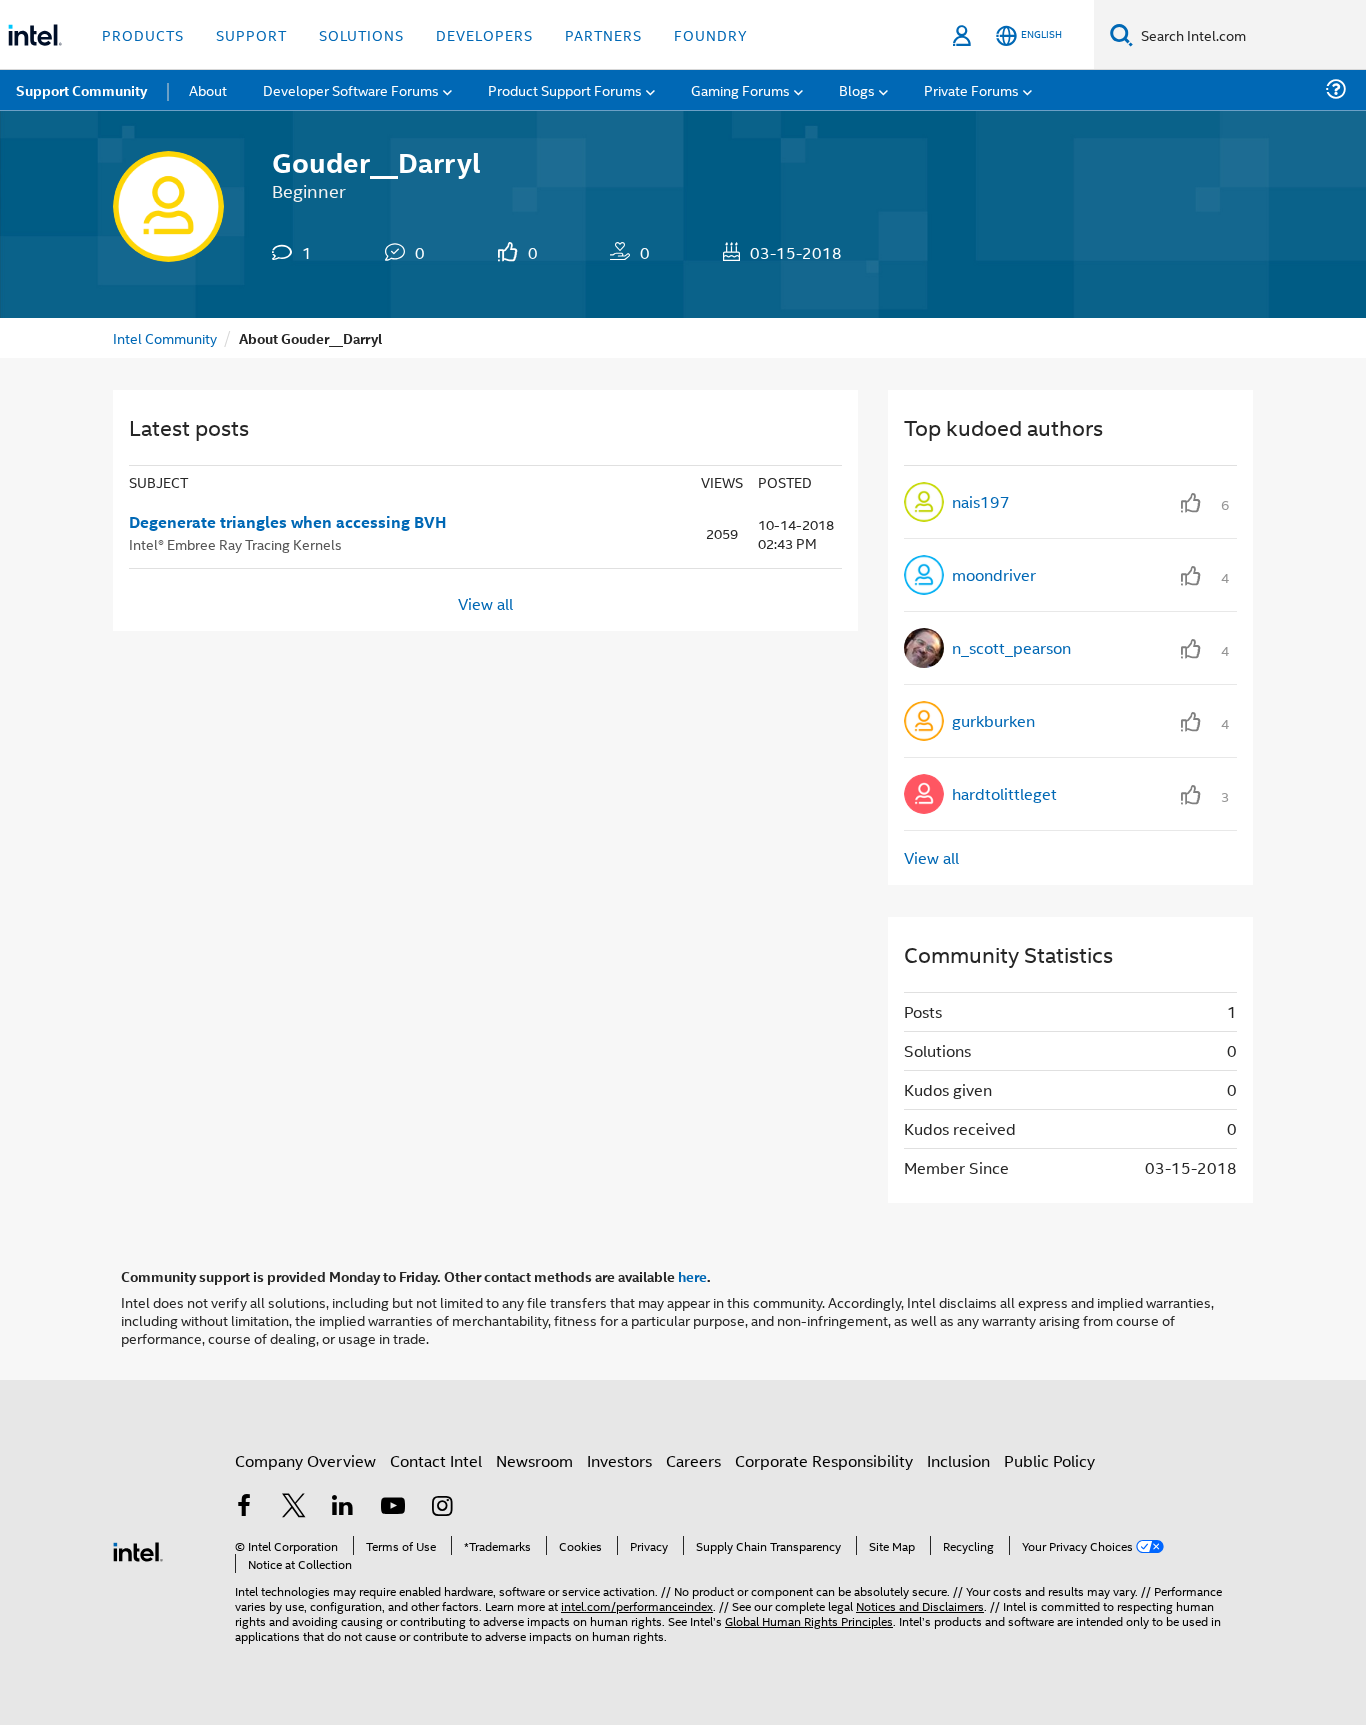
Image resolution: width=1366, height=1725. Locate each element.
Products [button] (143, 34)
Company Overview (305, 1460)
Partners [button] (603, 34)
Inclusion (958, 1460)
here (692, 1276)
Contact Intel (436, 1460)
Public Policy (1049, 1460)
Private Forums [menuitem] (971, 89)
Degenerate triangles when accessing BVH (288, 522)
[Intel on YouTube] (393, 1507)
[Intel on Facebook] (244, 1507)
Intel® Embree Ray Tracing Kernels (235, 543)
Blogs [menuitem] (857, 89)
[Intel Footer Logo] (138, 1549)
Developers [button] (484, 34)
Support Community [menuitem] (81, 90)
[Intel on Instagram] (442, 1507)
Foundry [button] (711, 34)
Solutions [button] (361, 34)
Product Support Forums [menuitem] (565, 89)
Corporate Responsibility (824, 1460)
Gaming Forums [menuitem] (740, 89)
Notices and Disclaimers (920, 1605)
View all (485, 603)
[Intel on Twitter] (294, 1507)
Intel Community (165, 337)
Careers (693, 1460)
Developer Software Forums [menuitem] (351, 89)
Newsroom (534, 1460)
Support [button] (251, 34)
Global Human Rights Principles (809, 1620)
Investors (619, 1460)
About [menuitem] (208, 89)
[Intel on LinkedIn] (343, 1507)
